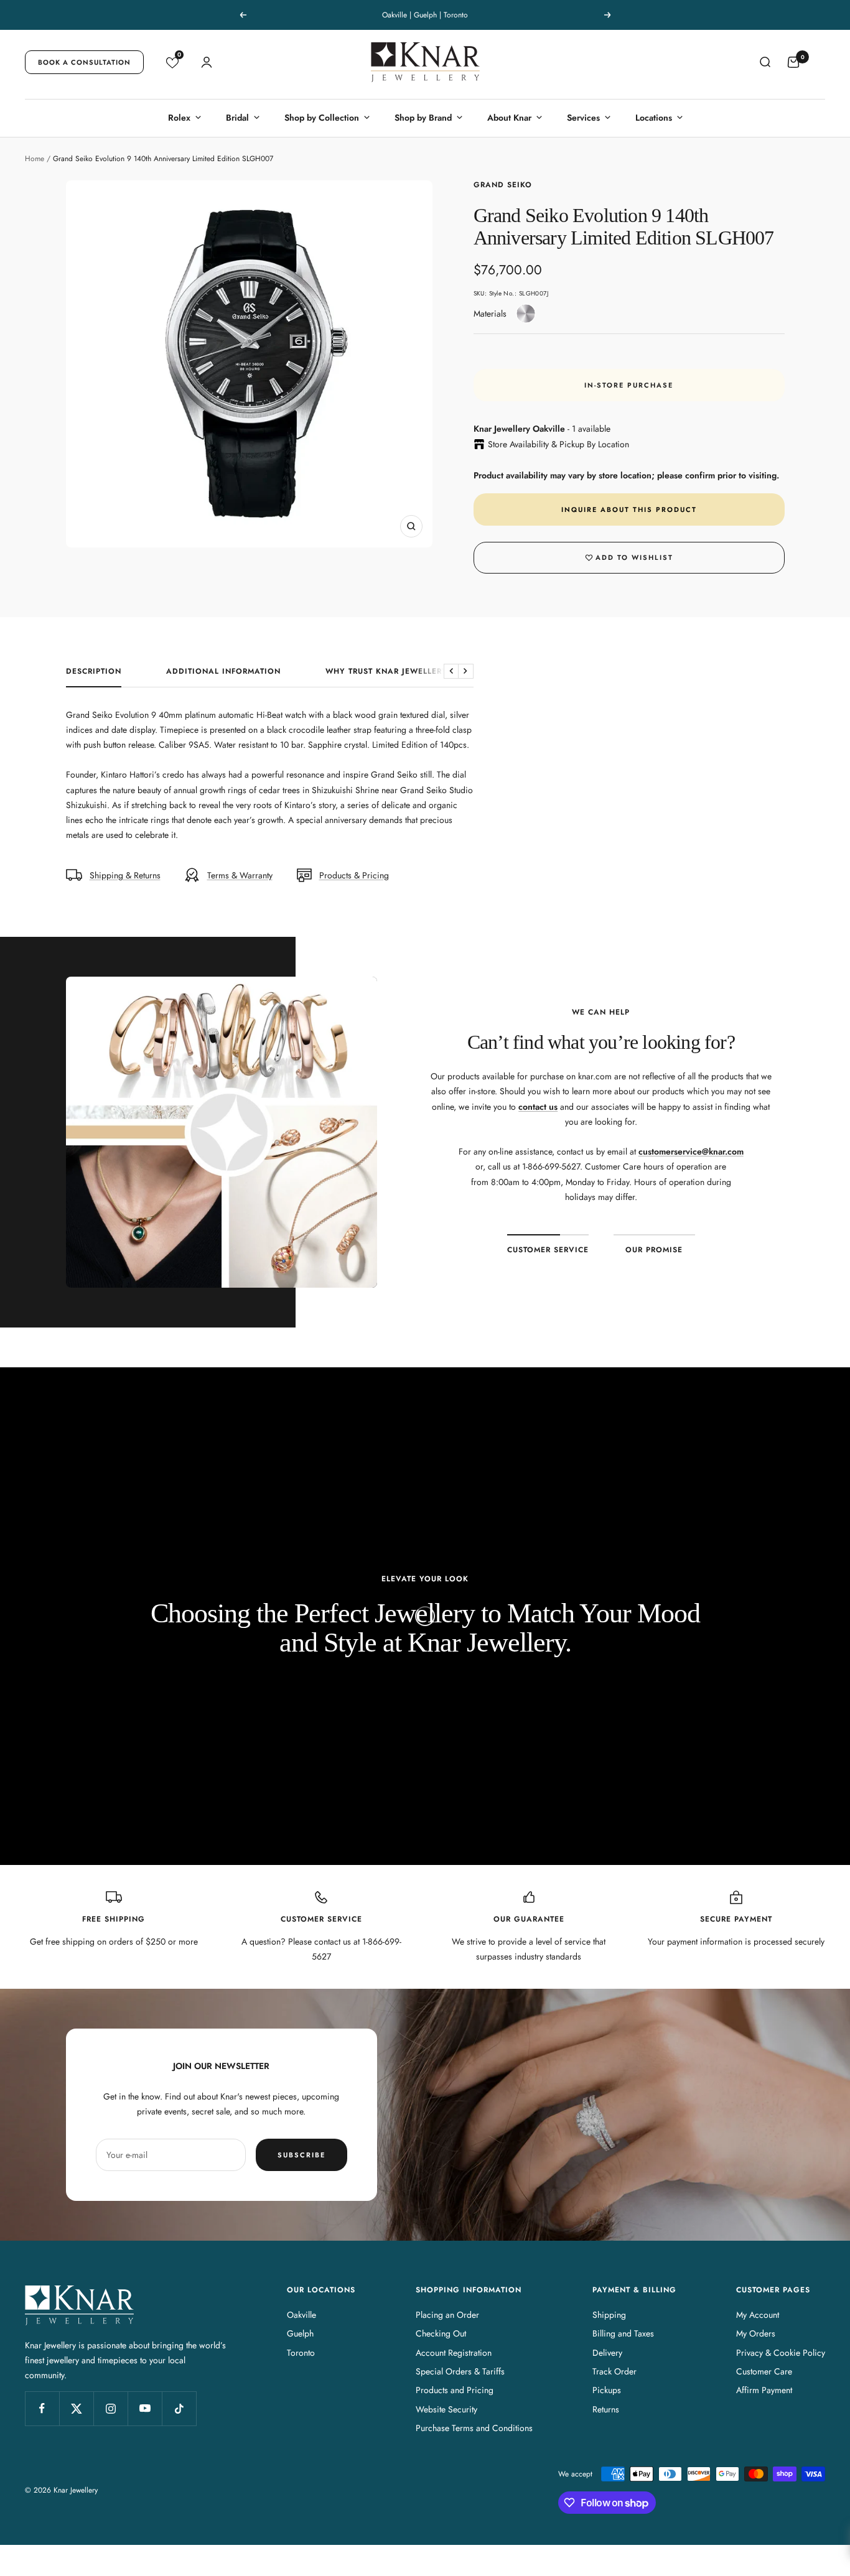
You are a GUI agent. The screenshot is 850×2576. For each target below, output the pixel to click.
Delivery (607, 2353)
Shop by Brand (423, 118)
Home (35, 159)
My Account (758, 2315)
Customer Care (764, 2371)
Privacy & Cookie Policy (781, 2353)
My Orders (756, 2333)
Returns (606, 2409)
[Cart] (793, 62)
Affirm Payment (764, 2390)
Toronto (301, 2353)
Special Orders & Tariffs (460, 2371)
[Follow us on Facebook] (42, 2408)
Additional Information (223, 672)
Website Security (446, 2409)
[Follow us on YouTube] (145, 2408)
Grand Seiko (503, 185)
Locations (654, 118)
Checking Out (441, 2333)
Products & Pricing (354, 875)
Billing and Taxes (623, 2333)
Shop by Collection (322, 118)
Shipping (609, 2315)
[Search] (765, 62)
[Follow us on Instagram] (110, 2408)
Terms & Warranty (240, 875)
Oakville (301, 2315)
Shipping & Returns (125, 875)
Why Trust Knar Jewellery (386, 672)
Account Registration (454, 2353)
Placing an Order (447, 2315)
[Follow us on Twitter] (76, 2408)
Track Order (614, 2371)
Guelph (300, 2333)
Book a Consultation (84, 62)
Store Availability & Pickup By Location (558, 444)
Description (94, 672)
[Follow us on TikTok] (179, 2408)
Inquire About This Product (629, 509)
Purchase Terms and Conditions (474, 2428)
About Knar (509, 118)
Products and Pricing (455, 2390)
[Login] (207, 62)
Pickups (607, 2390)
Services (583, 118)
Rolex (179, 118)
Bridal (237, 118)
